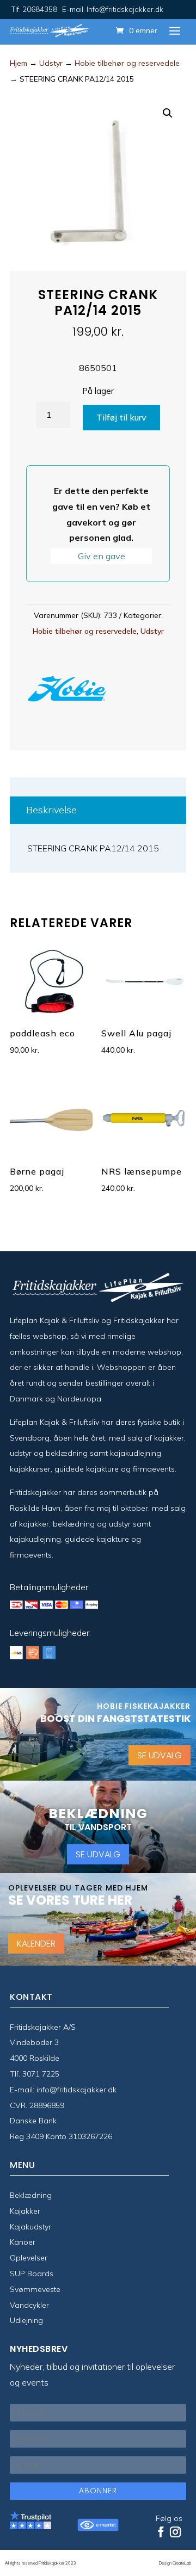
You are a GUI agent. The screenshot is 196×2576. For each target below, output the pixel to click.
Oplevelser (29, 2258)
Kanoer (23, 2242)
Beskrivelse (51, 810)
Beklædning (31, 2195)
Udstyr (51, 63)
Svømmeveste (35, 2289)
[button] (168, 113)
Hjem (19, 63)
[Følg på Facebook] (161, 2532)
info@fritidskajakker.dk (76, 2090)
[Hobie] (67, 691)
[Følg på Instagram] (175, 2532)
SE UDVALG (160, 1755)
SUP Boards (32, 2274)
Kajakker (25, 2211)
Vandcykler (29, 2305)
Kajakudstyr (30, 2227)
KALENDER (36, 1943)
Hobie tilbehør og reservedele (127, 63)
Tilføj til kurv (121, 417)
